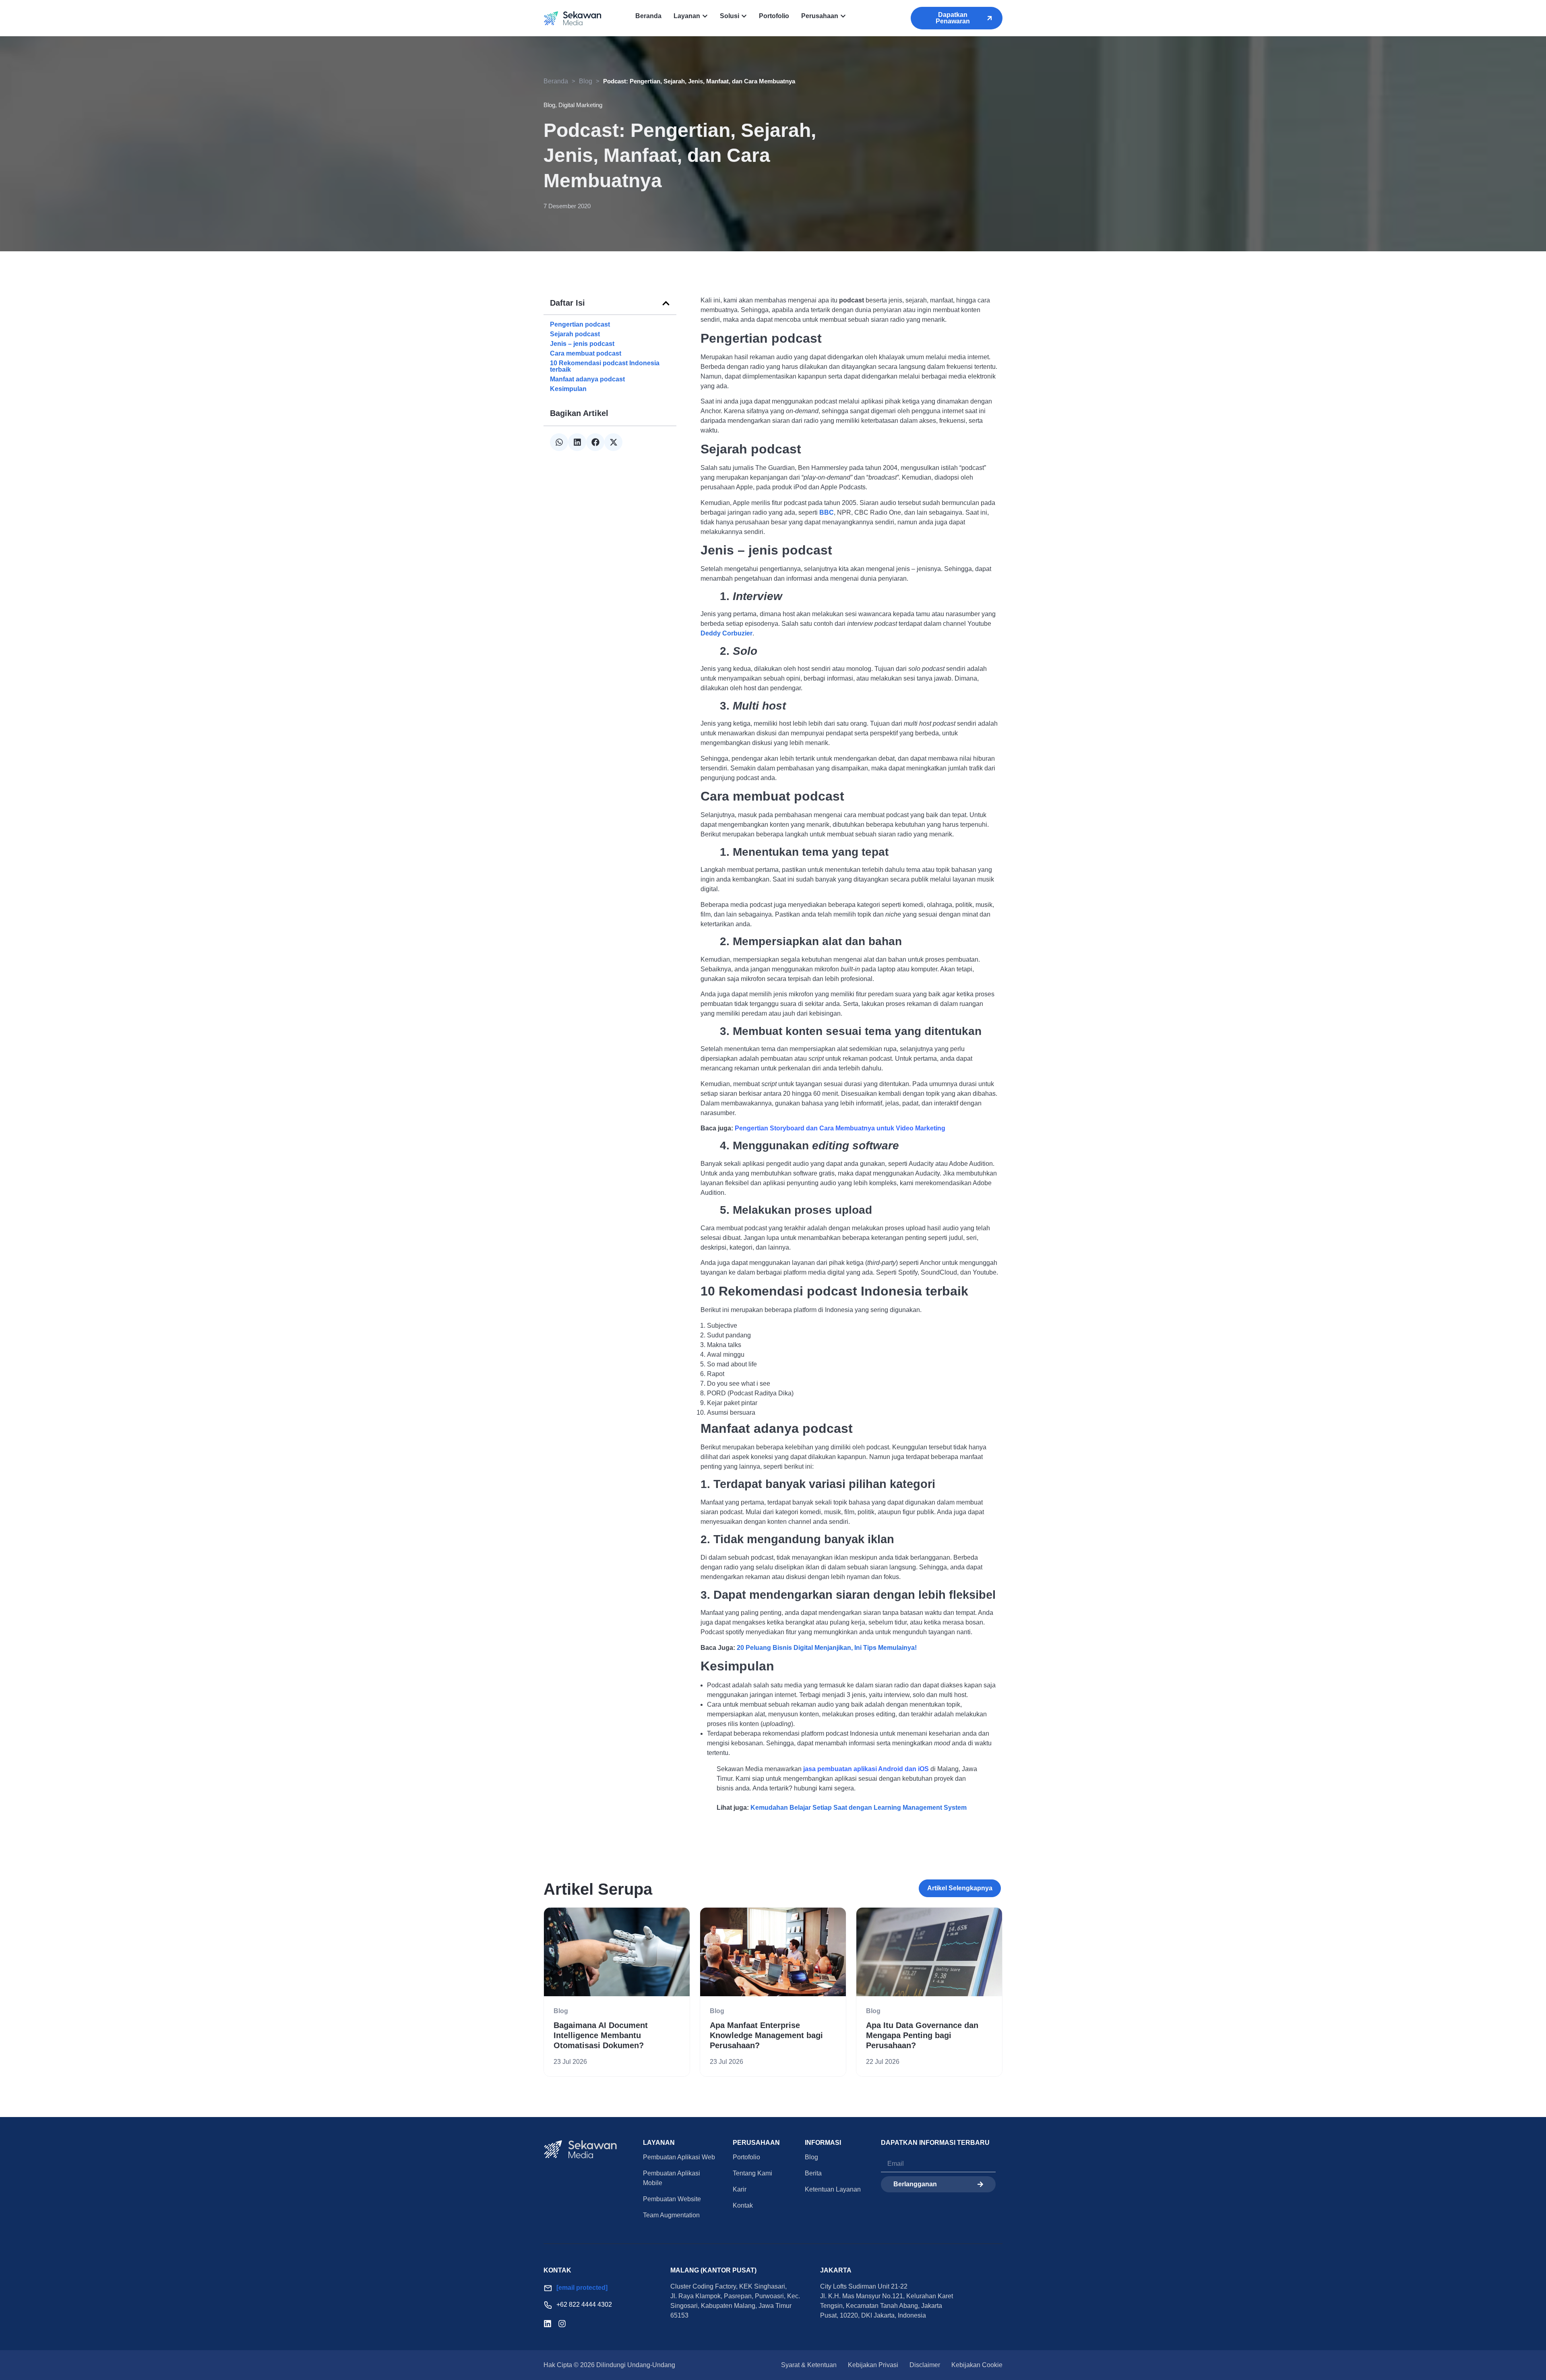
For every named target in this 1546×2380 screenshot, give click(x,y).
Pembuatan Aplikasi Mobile (672, 2178)
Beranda (556, 81)
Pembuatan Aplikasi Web (679, 2157)
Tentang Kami (752, 2173)
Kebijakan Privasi (873, 2365)
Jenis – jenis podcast (582, 344)
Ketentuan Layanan (833, 2189)
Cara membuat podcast (586, 354)
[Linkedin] (548, 2324)
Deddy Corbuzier (726, 633)
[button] (666, 303)
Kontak (743, 2205)
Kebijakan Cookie (977, 2365)
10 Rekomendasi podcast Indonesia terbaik (605, 366)
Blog (586, 81)
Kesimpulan (568, 389)
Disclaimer (925, 2365)
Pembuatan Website (672, 2199)
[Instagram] (562, 2324)
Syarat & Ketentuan (809, 2365)
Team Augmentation (671, 2215)
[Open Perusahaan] (843, 16)
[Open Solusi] (744, 16)
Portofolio (746, 2157)
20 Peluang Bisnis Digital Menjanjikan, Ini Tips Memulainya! (827, 1648)
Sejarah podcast (575, 334)
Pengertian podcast (580, 325)
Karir (740, 2189)
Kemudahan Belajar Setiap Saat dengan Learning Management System (859, 1808)
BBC (827, 512)
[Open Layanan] (705, 16)
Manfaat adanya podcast (587, 379)
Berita (813, 2173)
